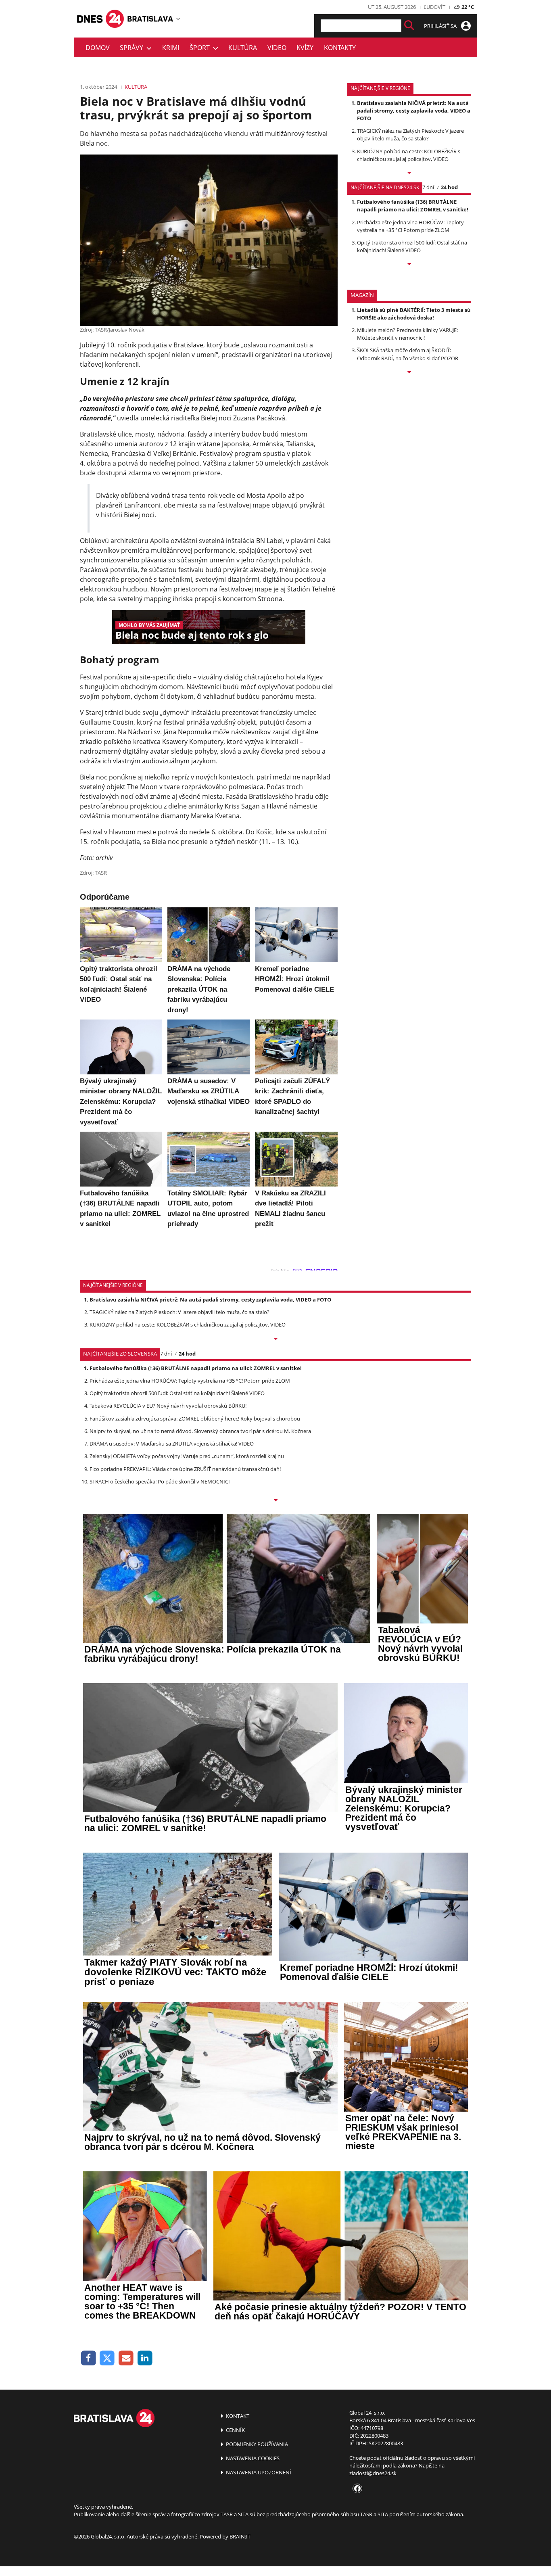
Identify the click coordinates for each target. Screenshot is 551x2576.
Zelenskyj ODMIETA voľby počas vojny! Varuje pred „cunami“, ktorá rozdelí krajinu (187, 1456)
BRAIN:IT (240, 2536)
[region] (178, 19)
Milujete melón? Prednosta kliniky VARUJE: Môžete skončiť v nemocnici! (407, 334)
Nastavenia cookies (252, 2458)
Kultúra (243, 48)
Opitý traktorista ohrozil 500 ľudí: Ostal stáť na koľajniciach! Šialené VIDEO (412, 246)
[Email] (126, 2358)
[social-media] (356, 2489)
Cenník (235, 2430)
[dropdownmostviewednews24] (409, 265)
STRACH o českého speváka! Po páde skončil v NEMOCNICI (160, 1481)
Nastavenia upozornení (258, 2472)
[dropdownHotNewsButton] (409, 373)
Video (277, 48)
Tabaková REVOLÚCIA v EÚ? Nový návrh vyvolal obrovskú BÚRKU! (168, 1406)
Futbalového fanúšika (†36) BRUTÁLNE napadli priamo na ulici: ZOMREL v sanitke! (413, 206)
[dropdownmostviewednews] (409, 173)
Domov (98, 48)
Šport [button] (201, 48)
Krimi (171, 48)
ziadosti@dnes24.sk (373, 2473)
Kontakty (340, 48)
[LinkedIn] (145, 2358)
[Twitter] (107, 2358)
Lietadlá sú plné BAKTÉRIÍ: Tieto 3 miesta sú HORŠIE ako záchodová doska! (414, 314)
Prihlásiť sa (441, 26)
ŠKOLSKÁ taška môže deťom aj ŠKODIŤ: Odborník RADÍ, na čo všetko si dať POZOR (408, 354)
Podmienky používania (256, 2444)
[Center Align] (409, 26)
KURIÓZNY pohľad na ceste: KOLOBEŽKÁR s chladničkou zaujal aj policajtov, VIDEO (409, 155)
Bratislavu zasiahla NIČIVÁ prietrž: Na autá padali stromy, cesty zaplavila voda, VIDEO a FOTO (414, 111)
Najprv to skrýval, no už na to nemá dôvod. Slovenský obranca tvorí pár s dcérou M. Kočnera (200, 1431)
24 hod (449, 187)
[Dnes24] (150, 19)
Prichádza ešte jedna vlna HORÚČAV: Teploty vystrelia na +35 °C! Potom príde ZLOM (410, 226)
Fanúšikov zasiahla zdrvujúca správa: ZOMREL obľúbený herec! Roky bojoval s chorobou (195, 1419)
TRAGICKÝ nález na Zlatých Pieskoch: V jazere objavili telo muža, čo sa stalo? (410, 135)
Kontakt (237, 2416)
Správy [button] (133, 48)
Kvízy (305, 48)
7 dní (428, 187)
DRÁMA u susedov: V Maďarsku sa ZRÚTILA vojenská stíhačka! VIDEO (172, 1444)
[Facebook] (89, 2358)
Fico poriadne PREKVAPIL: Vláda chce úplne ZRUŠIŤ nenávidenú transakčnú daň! (185, 1469)
